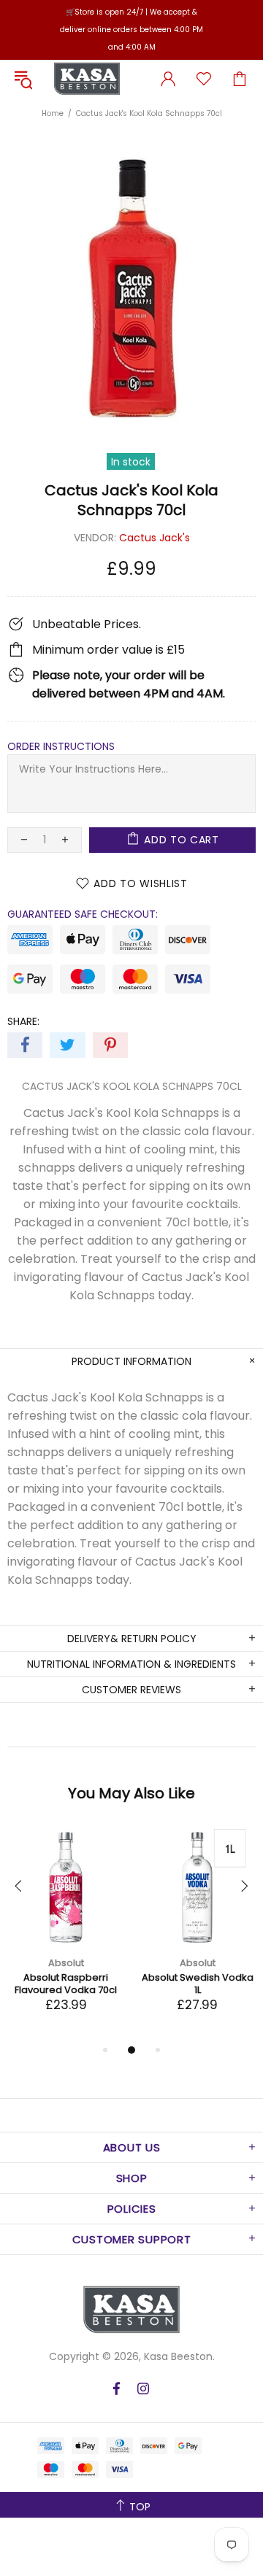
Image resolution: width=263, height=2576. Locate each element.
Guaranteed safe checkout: (83, 914)
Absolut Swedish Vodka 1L (198, 1984)
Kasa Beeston (87, 79)
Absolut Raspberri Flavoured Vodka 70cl (66, 1984)
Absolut (66, 1963)
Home (53, 113)
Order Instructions (61, 746)
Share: (23, 1021)
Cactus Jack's (155, 538)
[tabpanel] (66, 1935)
